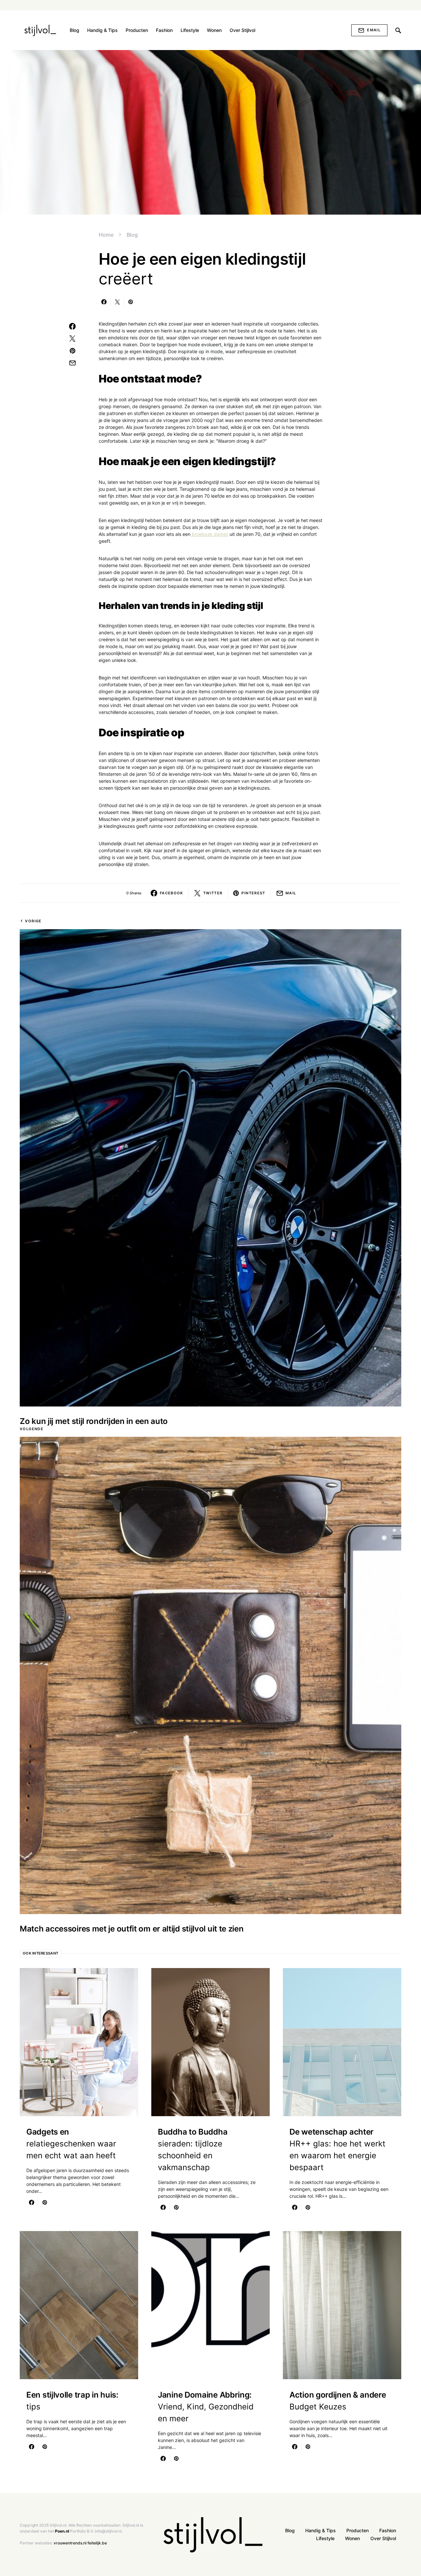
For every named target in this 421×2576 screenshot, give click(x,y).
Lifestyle (325, 2538)
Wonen (352, 2538)
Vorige (33, 921)
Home (106, 235)
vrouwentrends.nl (70, 2543)
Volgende (32, 1429)
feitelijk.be (97, 2543)
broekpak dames (209, 534)
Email (374, 30)
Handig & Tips (321, 2530)
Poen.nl (62, 2531)
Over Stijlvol (383, 2538)
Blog (132, 235)
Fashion (388, 2530)
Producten (358, 2530)
